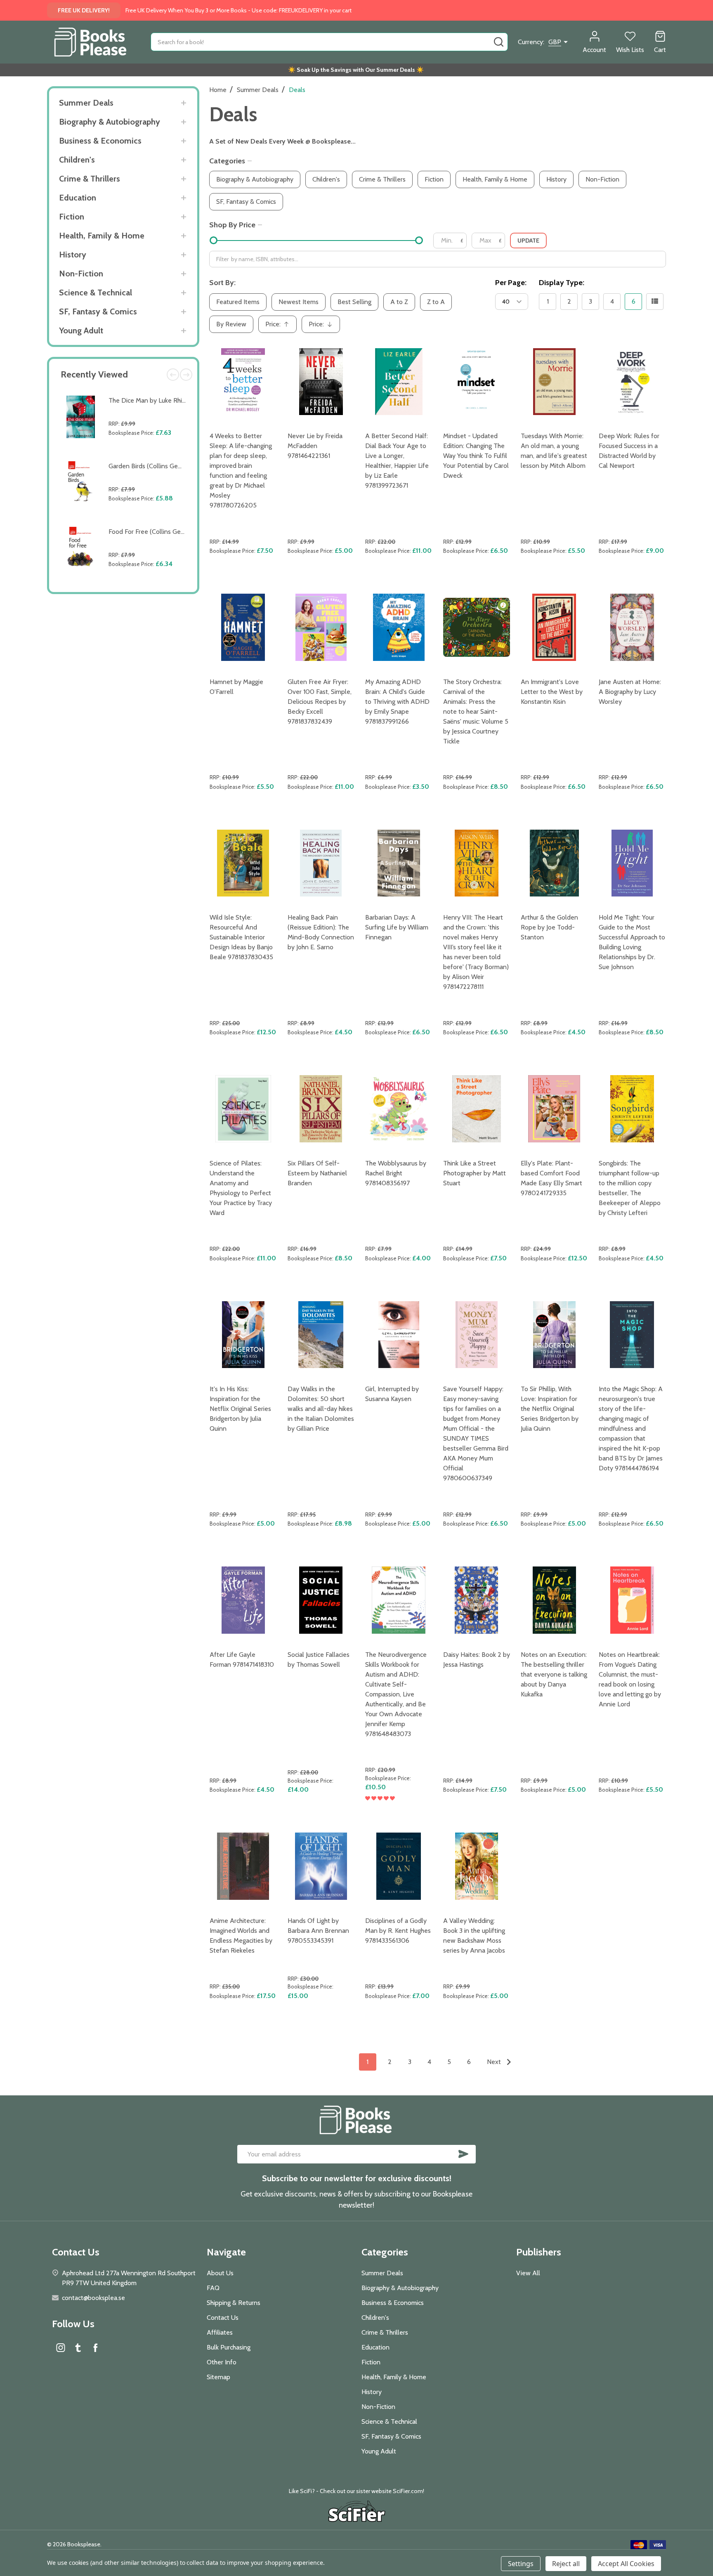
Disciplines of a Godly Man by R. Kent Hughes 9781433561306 (398, 1931)
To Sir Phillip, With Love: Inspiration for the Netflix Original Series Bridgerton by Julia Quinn (550, 1409)
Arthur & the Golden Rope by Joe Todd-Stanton (549, 927)
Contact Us (223, 2318)
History (73, 255)
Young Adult (81, 330)
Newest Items (299, 302)
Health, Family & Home (102, 236)
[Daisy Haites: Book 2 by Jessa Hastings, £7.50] (477, 1600)
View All (528, 2273)
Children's (77, 160)
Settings (521, 2564)
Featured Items (238, 302)
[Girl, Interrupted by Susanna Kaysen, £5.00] (399, 1335)
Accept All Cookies (626, 2564)
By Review (231, 324)
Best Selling (354, 302)
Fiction (72, 217)
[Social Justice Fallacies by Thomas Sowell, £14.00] (321, 1600)
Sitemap (218, 2377)
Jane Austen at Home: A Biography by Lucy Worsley (630, 692)
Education (78, 198)
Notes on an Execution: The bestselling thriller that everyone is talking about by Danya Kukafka (554, 1674)
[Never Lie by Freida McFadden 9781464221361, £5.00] (321, 382)
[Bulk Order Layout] (655, 302)
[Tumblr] (78, 2347)
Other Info (222, 2362)
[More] (183, 103)
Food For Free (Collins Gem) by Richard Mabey (174, 532)
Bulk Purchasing (229, 2347)
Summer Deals (86, 103)
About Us (220, 2273)
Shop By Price (232, 225)
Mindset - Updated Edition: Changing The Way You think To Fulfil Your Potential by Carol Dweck (476, 456)
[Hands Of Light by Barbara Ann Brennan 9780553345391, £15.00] (321, 1866)
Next (186, 375)
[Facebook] (95, 2347)
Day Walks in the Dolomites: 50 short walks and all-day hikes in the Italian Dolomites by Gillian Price (321, 1409)
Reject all (566, 2564)
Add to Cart (149, 452)
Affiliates (220, 2332)
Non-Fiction (81, 274)
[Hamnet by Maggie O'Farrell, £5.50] (243, 627)
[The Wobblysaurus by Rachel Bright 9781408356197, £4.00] (399, 1109)
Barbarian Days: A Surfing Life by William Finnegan (397, 927)
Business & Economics (100, 141)
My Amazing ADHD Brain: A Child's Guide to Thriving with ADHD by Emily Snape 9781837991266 (397, 702)
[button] (357, 2512)
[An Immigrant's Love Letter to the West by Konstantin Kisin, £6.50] (554, 627)
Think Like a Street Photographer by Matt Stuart (475, 1173)
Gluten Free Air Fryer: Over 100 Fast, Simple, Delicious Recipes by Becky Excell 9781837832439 (320, 702)
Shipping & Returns (234, 2303)
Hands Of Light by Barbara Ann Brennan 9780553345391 (318, 1931)
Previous (173, 375)
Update (528, 241)
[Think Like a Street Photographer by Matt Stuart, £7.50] (477, 1109)
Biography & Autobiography (110, 122)
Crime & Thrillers (90, 179)
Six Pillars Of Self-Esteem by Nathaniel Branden (317, 1173)
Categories (227, 161)
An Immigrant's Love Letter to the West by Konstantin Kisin (552, 692)
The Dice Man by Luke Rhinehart (155, 400)
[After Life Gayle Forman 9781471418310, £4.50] (243, 1600)
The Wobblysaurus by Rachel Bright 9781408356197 (396, 1173)
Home (218, 90)
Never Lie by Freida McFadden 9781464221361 (315, 446)
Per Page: (511, 283)
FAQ (213, 2288)
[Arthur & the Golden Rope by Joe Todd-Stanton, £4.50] (554, 863)
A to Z (399, 302)
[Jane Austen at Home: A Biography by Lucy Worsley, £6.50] (632, 627)
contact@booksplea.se (93, 2298)
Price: (280, 327)
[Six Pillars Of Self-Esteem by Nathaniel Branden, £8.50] (321, 1109)
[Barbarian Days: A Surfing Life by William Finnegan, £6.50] (399, 863)
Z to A (436, 302)
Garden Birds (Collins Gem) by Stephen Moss (172, 466)
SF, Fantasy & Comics (98, 311)
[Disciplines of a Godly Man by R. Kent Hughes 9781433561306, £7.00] (399, 1866)
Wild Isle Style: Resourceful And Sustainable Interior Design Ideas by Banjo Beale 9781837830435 (241, 937)
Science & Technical (96, 293)
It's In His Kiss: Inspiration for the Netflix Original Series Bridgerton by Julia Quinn (240, 1409)
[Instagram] (61, 2347)
